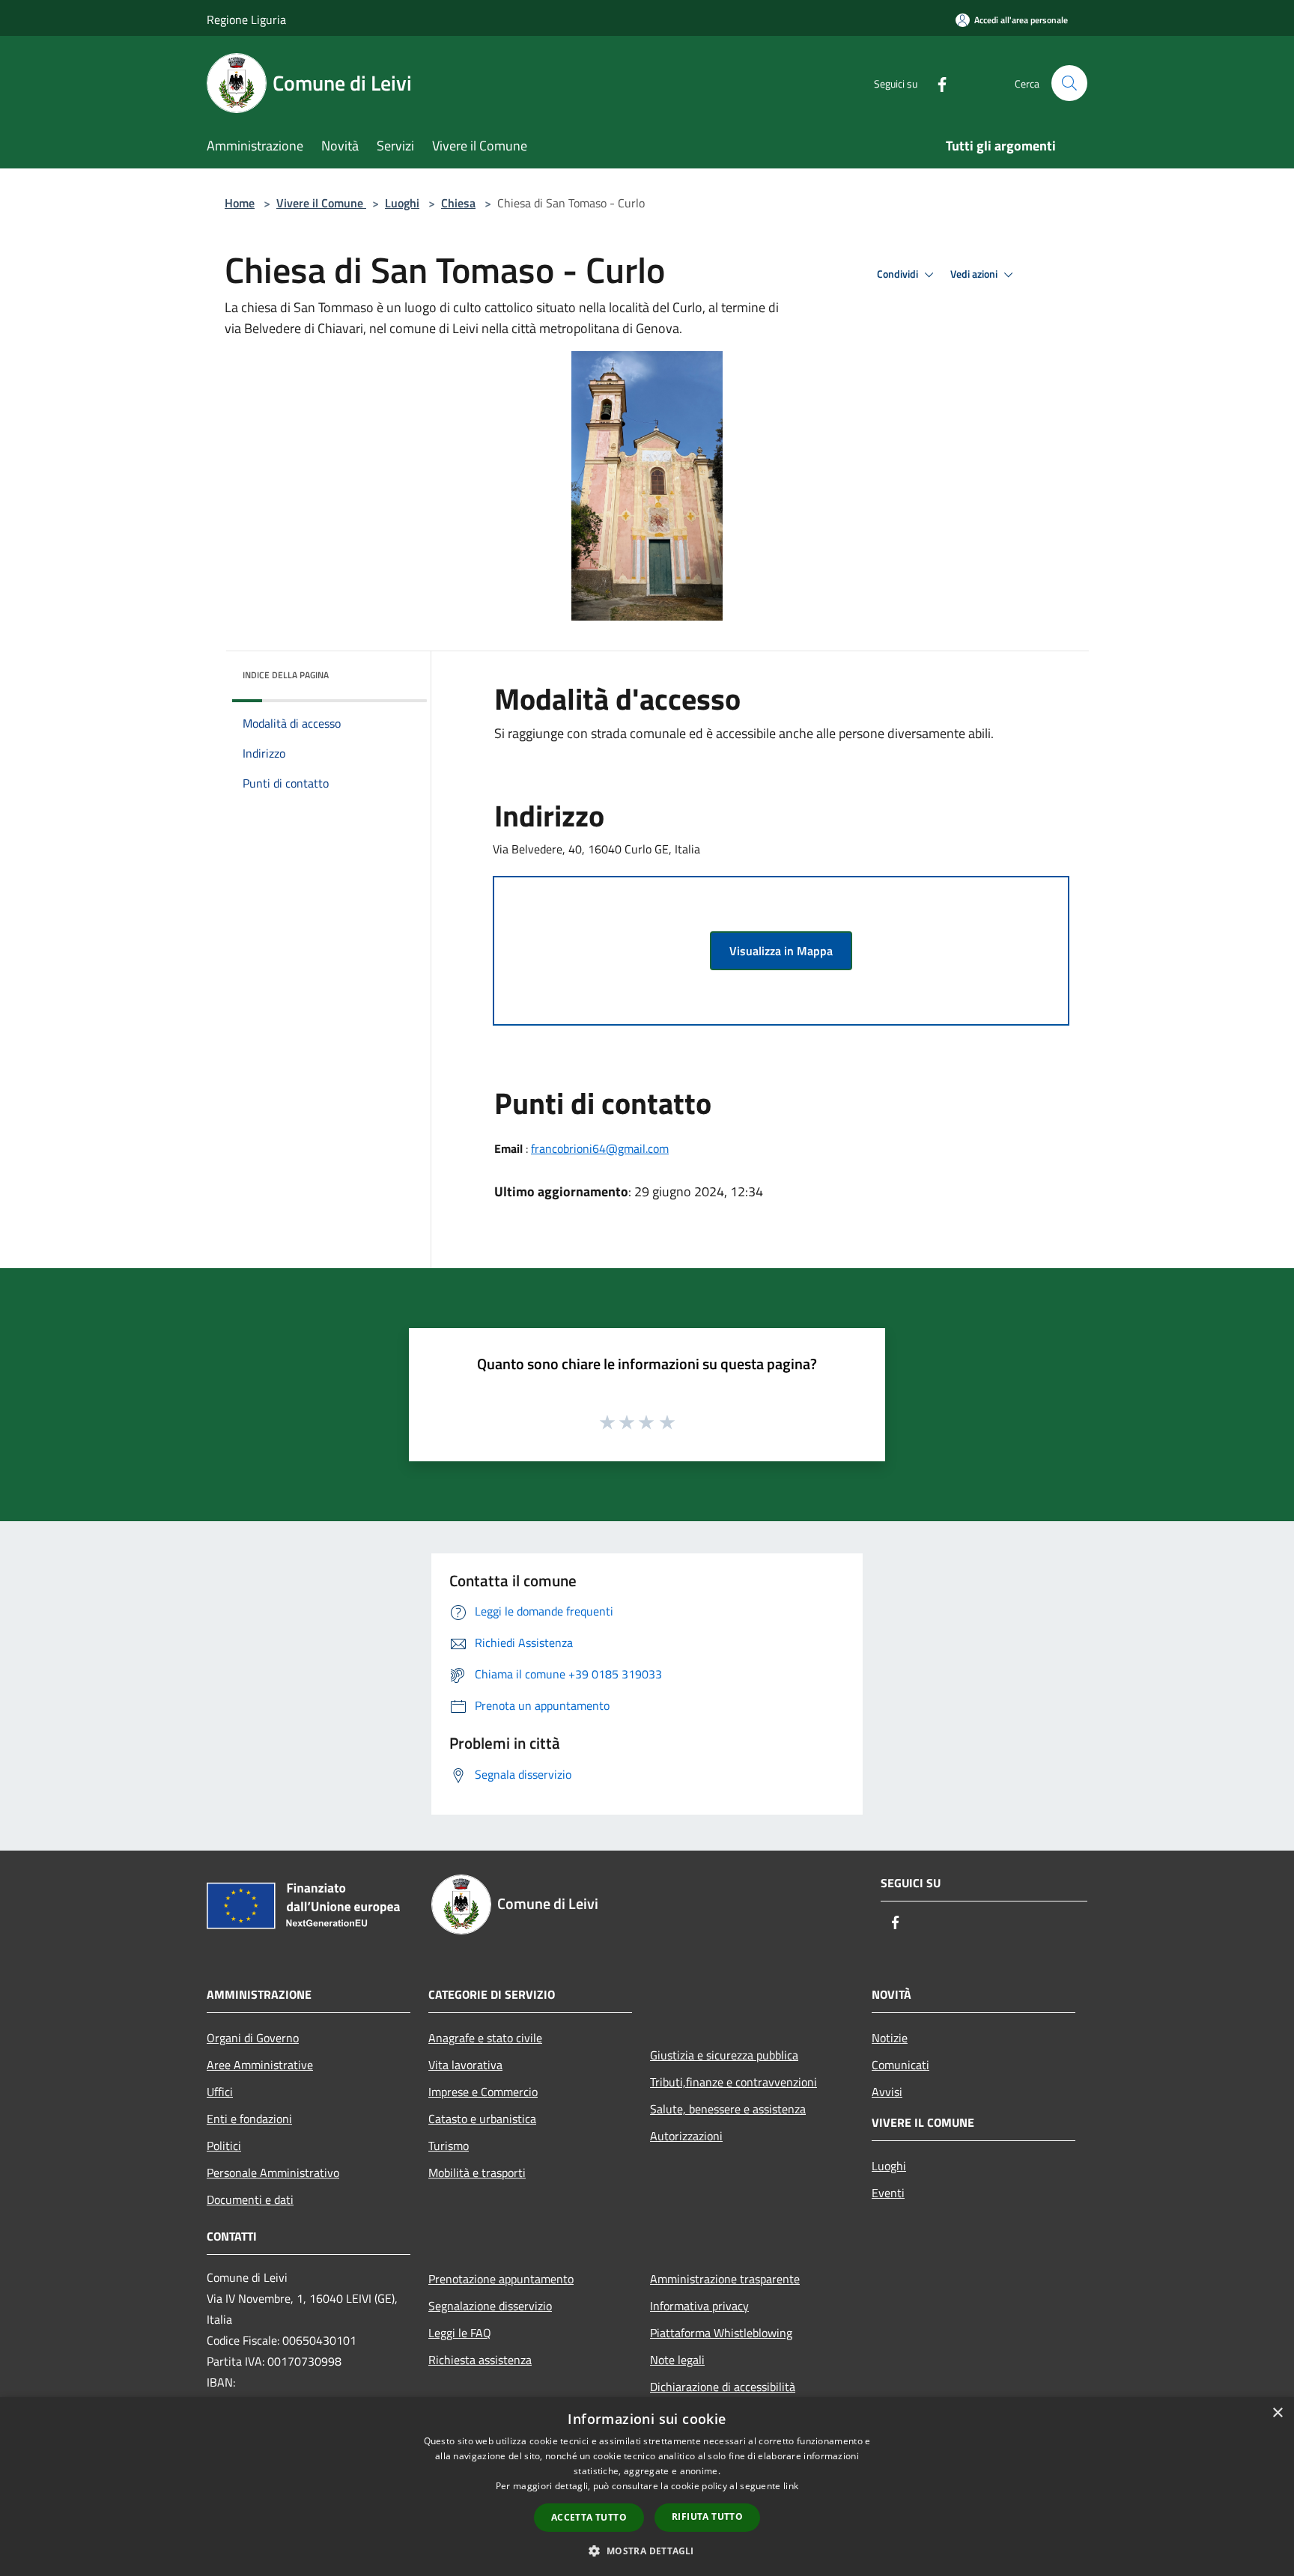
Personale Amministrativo (273, 2172)
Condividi (899, 274)
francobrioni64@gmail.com (600, 1148)
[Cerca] (1069, 83)
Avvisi (887, 2092)
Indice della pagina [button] (286, 675)
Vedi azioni (975, 274)
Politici (224, 2146)
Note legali (677, 2360)
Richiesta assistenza (480, 2360)
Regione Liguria (246, 19)
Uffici (220, 2092)
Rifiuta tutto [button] (707, 2516)
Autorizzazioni (686, 2136)
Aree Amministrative (260, 2065)
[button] (647, 2551)
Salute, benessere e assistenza (728, 2109)
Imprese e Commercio (483, 2092)
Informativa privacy (699, 2306)
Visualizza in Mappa (781, 951)
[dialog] (647, 2487)
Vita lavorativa (465, 2065)
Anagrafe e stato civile (485, 2038)
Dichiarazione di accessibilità (723, 2387)
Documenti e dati (250, 2199)
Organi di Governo (253, 2038)
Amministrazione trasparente (725, 2279)
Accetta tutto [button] (589, 2517)
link (791, 2486)
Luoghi (402, 203)
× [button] (1277, 2413)
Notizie (890, 2038)
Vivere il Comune (321, 203)
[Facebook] (936, 83)
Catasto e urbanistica (482, 2119)
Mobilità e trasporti (477, 2172)
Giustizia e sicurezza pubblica (724, 2055)
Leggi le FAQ (460, 2333)
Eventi (888, 2193)
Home (240, 203)
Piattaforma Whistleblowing (721, 2333)
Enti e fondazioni (249, 2119)
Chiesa (458, 203)
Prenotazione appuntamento (501, 2279)
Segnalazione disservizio (490, 2306)
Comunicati (900, 2065)
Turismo (449, 2146)
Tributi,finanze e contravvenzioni (733, 2082)
